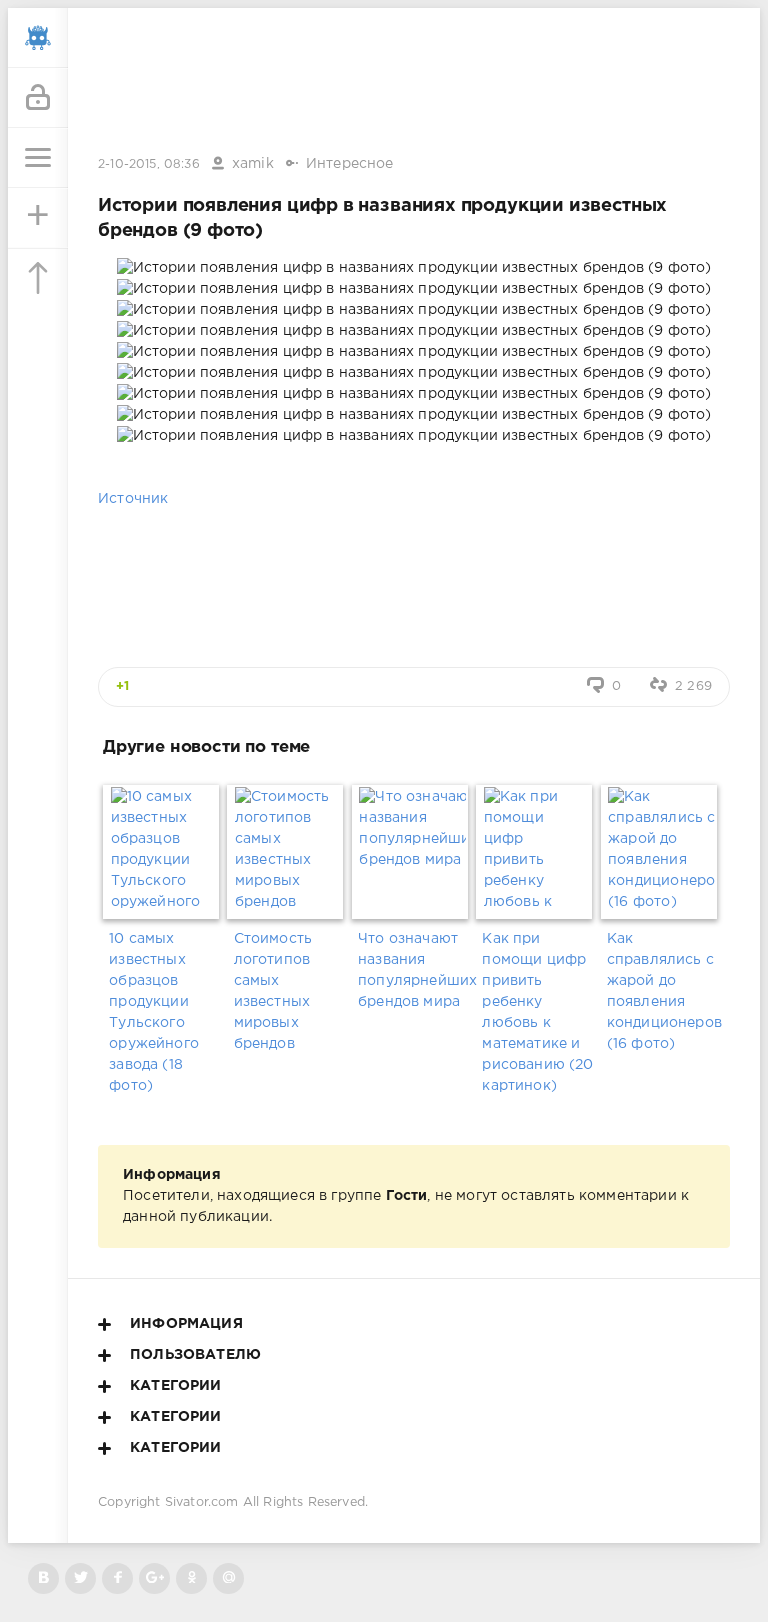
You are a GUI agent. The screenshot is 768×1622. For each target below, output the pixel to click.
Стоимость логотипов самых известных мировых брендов (273, 991)
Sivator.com (202, 1502)
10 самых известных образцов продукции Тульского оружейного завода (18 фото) (154, 1012)
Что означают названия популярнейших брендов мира (414, 970)
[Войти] (38, 98)
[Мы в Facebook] (117, 1578)
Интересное (350, 164)
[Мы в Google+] (154, 1578)
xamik (253, 164)
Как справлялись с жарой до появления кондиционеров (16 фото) (663, 991)
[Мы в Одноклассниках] (191, 1578)
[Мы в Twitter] (80, 1578)
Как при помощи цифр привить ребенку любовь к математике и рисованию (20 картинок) (537, 1012)
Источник (133, 499)
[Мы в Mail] (228, 1578)
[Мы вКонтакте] (43, 1578)
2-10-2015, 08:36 (149, 164)
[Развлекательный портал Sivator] (38, 38)
